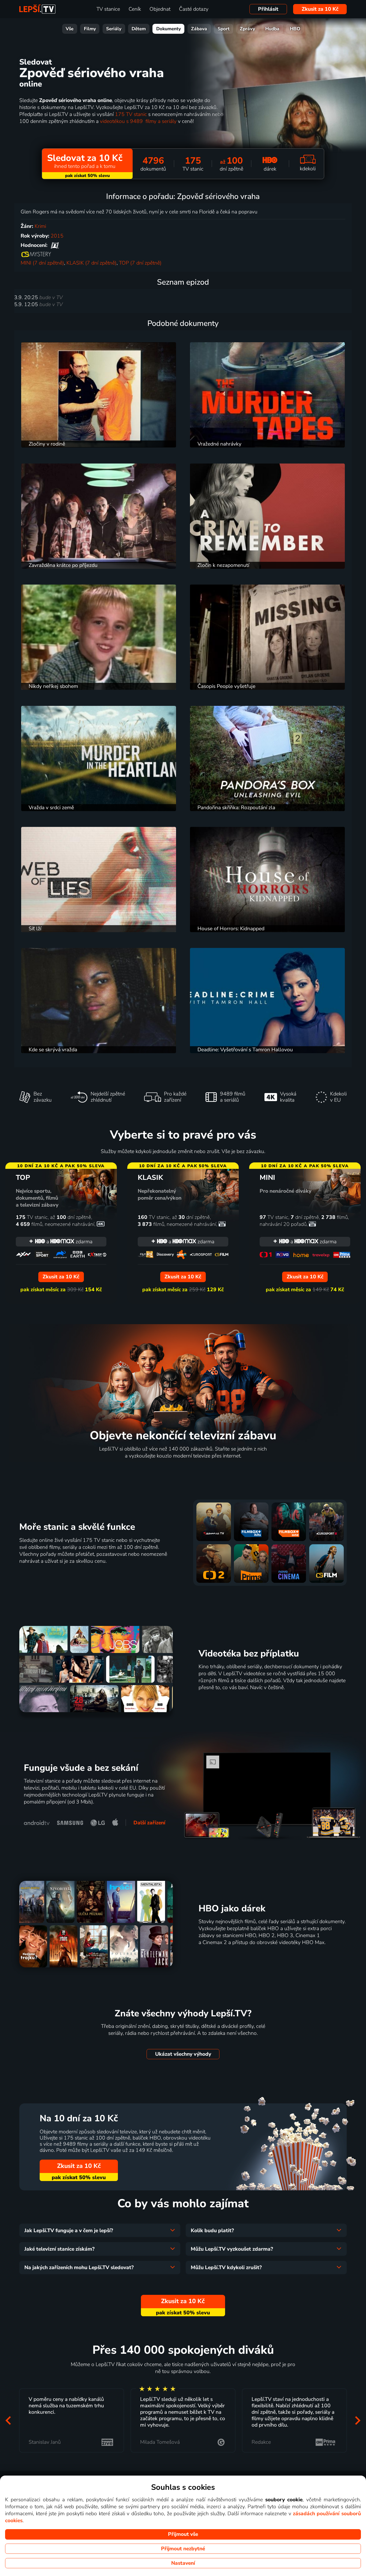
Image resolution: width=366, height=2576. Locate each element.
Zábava (199, 29)
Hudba (272, 29)
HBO (295, 29)
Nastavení (183, 2563)
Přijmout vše (183, 2534)
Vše (70, 29)
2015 (57, 236)
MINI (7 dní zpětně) (42, 263)
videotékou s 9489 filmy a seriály (138, 121)
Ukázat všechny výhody (183, 2054)
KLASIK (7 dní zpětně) (91, 263)
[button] (8, 2420)
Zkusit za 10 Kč (320, 9)
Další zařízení (149, 1823)
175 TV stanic (131, 114)
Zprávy (247, 29)
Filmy (90, 29)
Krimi (40, 226)
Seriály (114, 29)
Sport (224, 29)
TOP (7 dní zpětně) (140, 263)
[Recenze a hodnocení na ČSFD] (55, 245)
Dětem (139, 29)
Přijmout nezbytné (183, 2549)
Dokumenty (169, 29)
